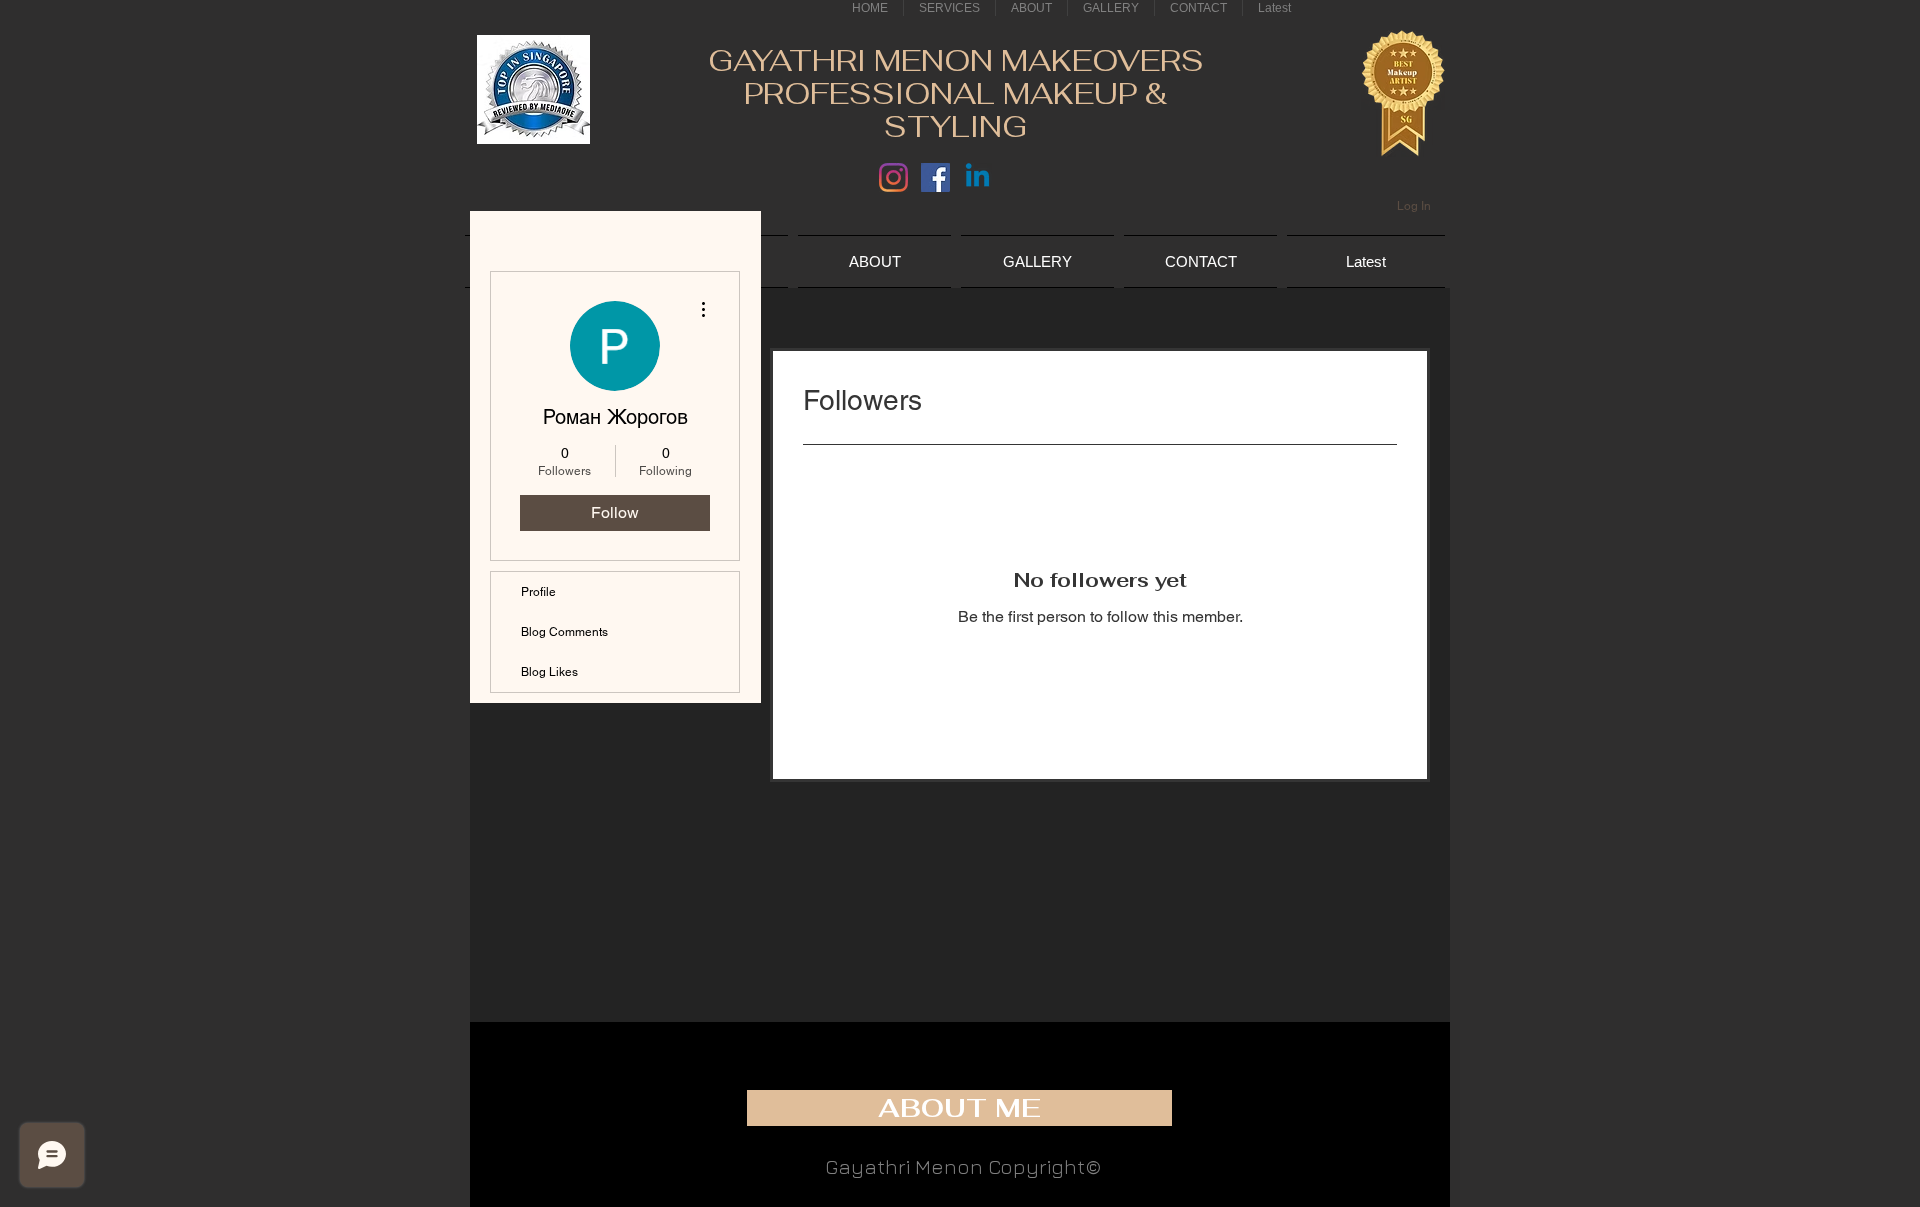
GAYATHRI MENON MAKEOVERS (956, 60)
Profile (538, 592)
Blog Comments (564, 632)
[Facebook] (935, 177)
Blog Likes (549, 672)
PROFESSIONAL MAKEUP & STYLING (956, 110)
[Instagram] (893, 177)
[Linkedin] (977, 177)
